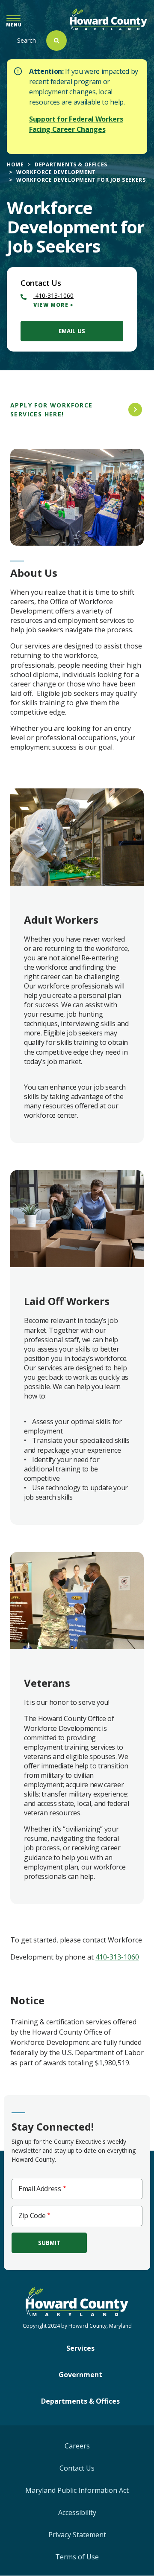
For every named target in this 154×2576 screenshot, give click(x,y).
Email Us (72, 331)
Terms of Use (77, 2557)
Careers (77, 2446)
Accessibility (77, 2512)
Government (80, 2375)
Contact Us (77, 2468)
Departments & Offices (71, 164)
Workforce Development (56, 172)
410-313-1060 (53, 295)
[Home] (109, 19)
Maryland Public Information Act (77, 2490)
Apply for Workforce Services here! (52, 410)
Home (15, 164)
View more (51, 305)
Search (27, 40)
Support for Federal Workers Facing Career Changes (76, 124)
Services (80, 2348)
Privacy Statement (77, 2535)
